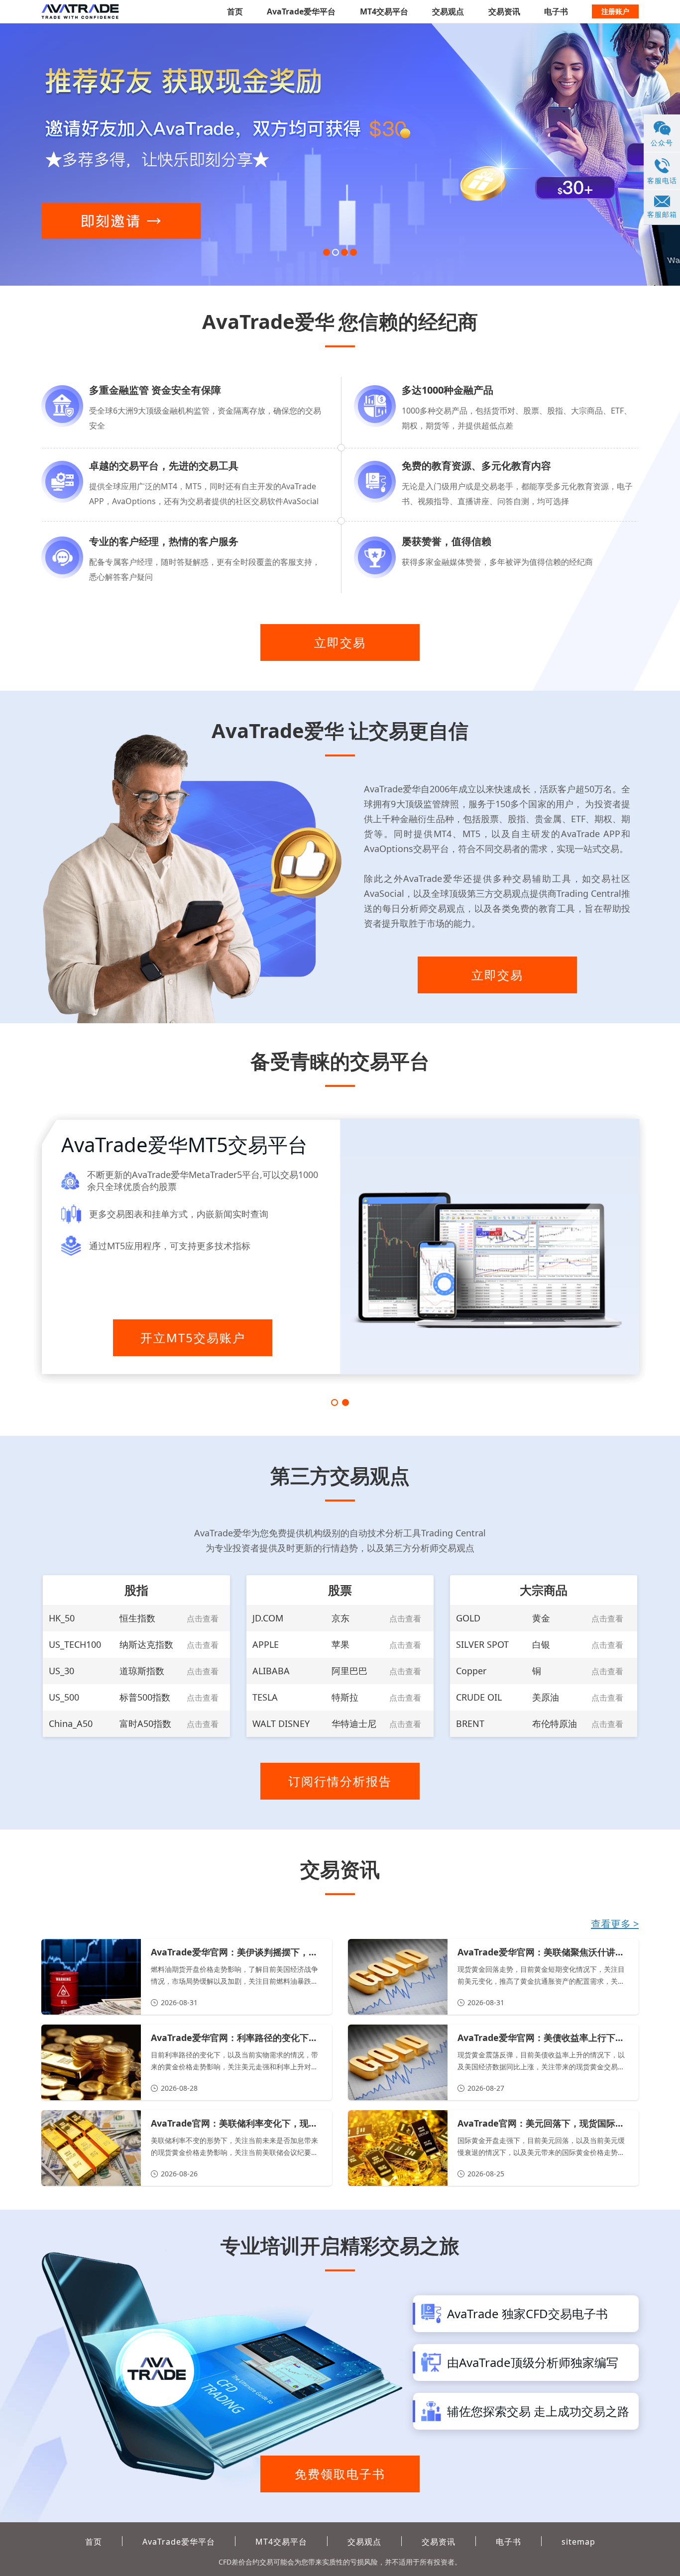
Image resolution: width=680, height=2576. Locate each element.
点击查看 (203, 1618)
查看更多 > (615, 1924)
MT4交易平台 (384, 11)
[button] (327, 252)
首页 (235, 11)
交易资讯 (504, 11)
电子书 (556, 11)
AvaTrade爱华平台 (301, 11)
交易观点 (448, 11)
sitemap (578, 2542)
